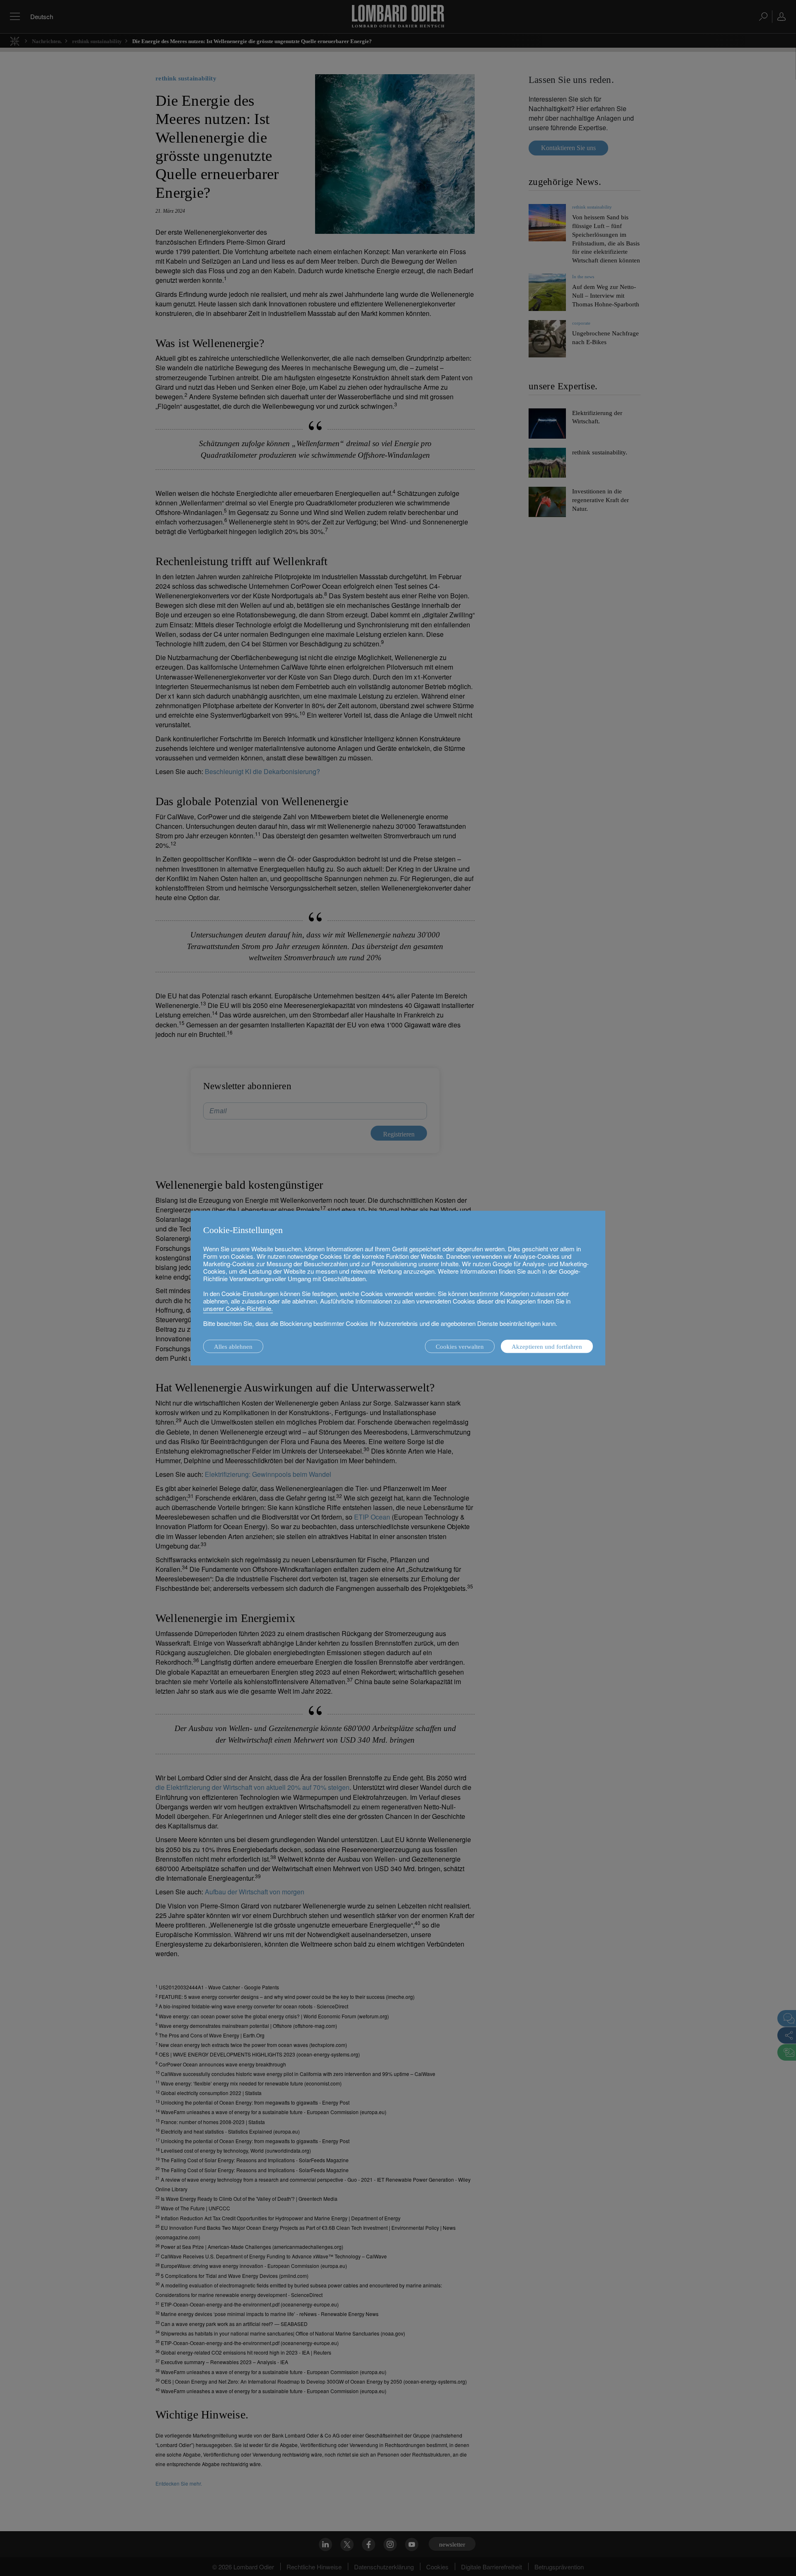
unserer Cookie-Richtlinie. (238, 1308)
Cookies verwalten (460, 1347)
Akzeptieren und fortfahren (547, 1347)
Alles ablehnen (233, 1347)
